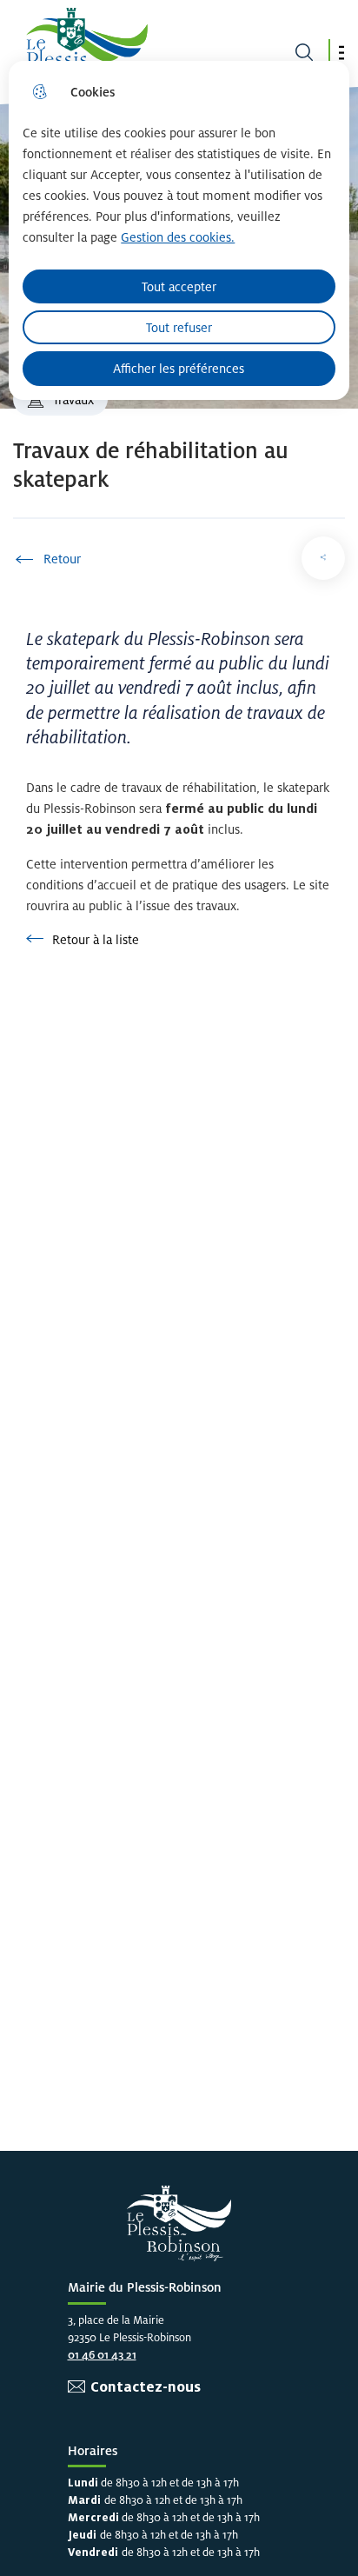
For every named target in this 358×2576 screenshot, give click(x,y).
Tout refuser (179, 327)
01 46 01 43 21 (102, 2355)
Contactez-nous (146, 2387)
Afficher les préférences (179, 368)
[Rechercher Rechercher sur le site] (305, 53)
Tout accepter (179, 286)
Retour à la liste (83, 939)
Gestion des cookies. (178, 237)
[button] (341, 53)
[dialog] (179, 230)
